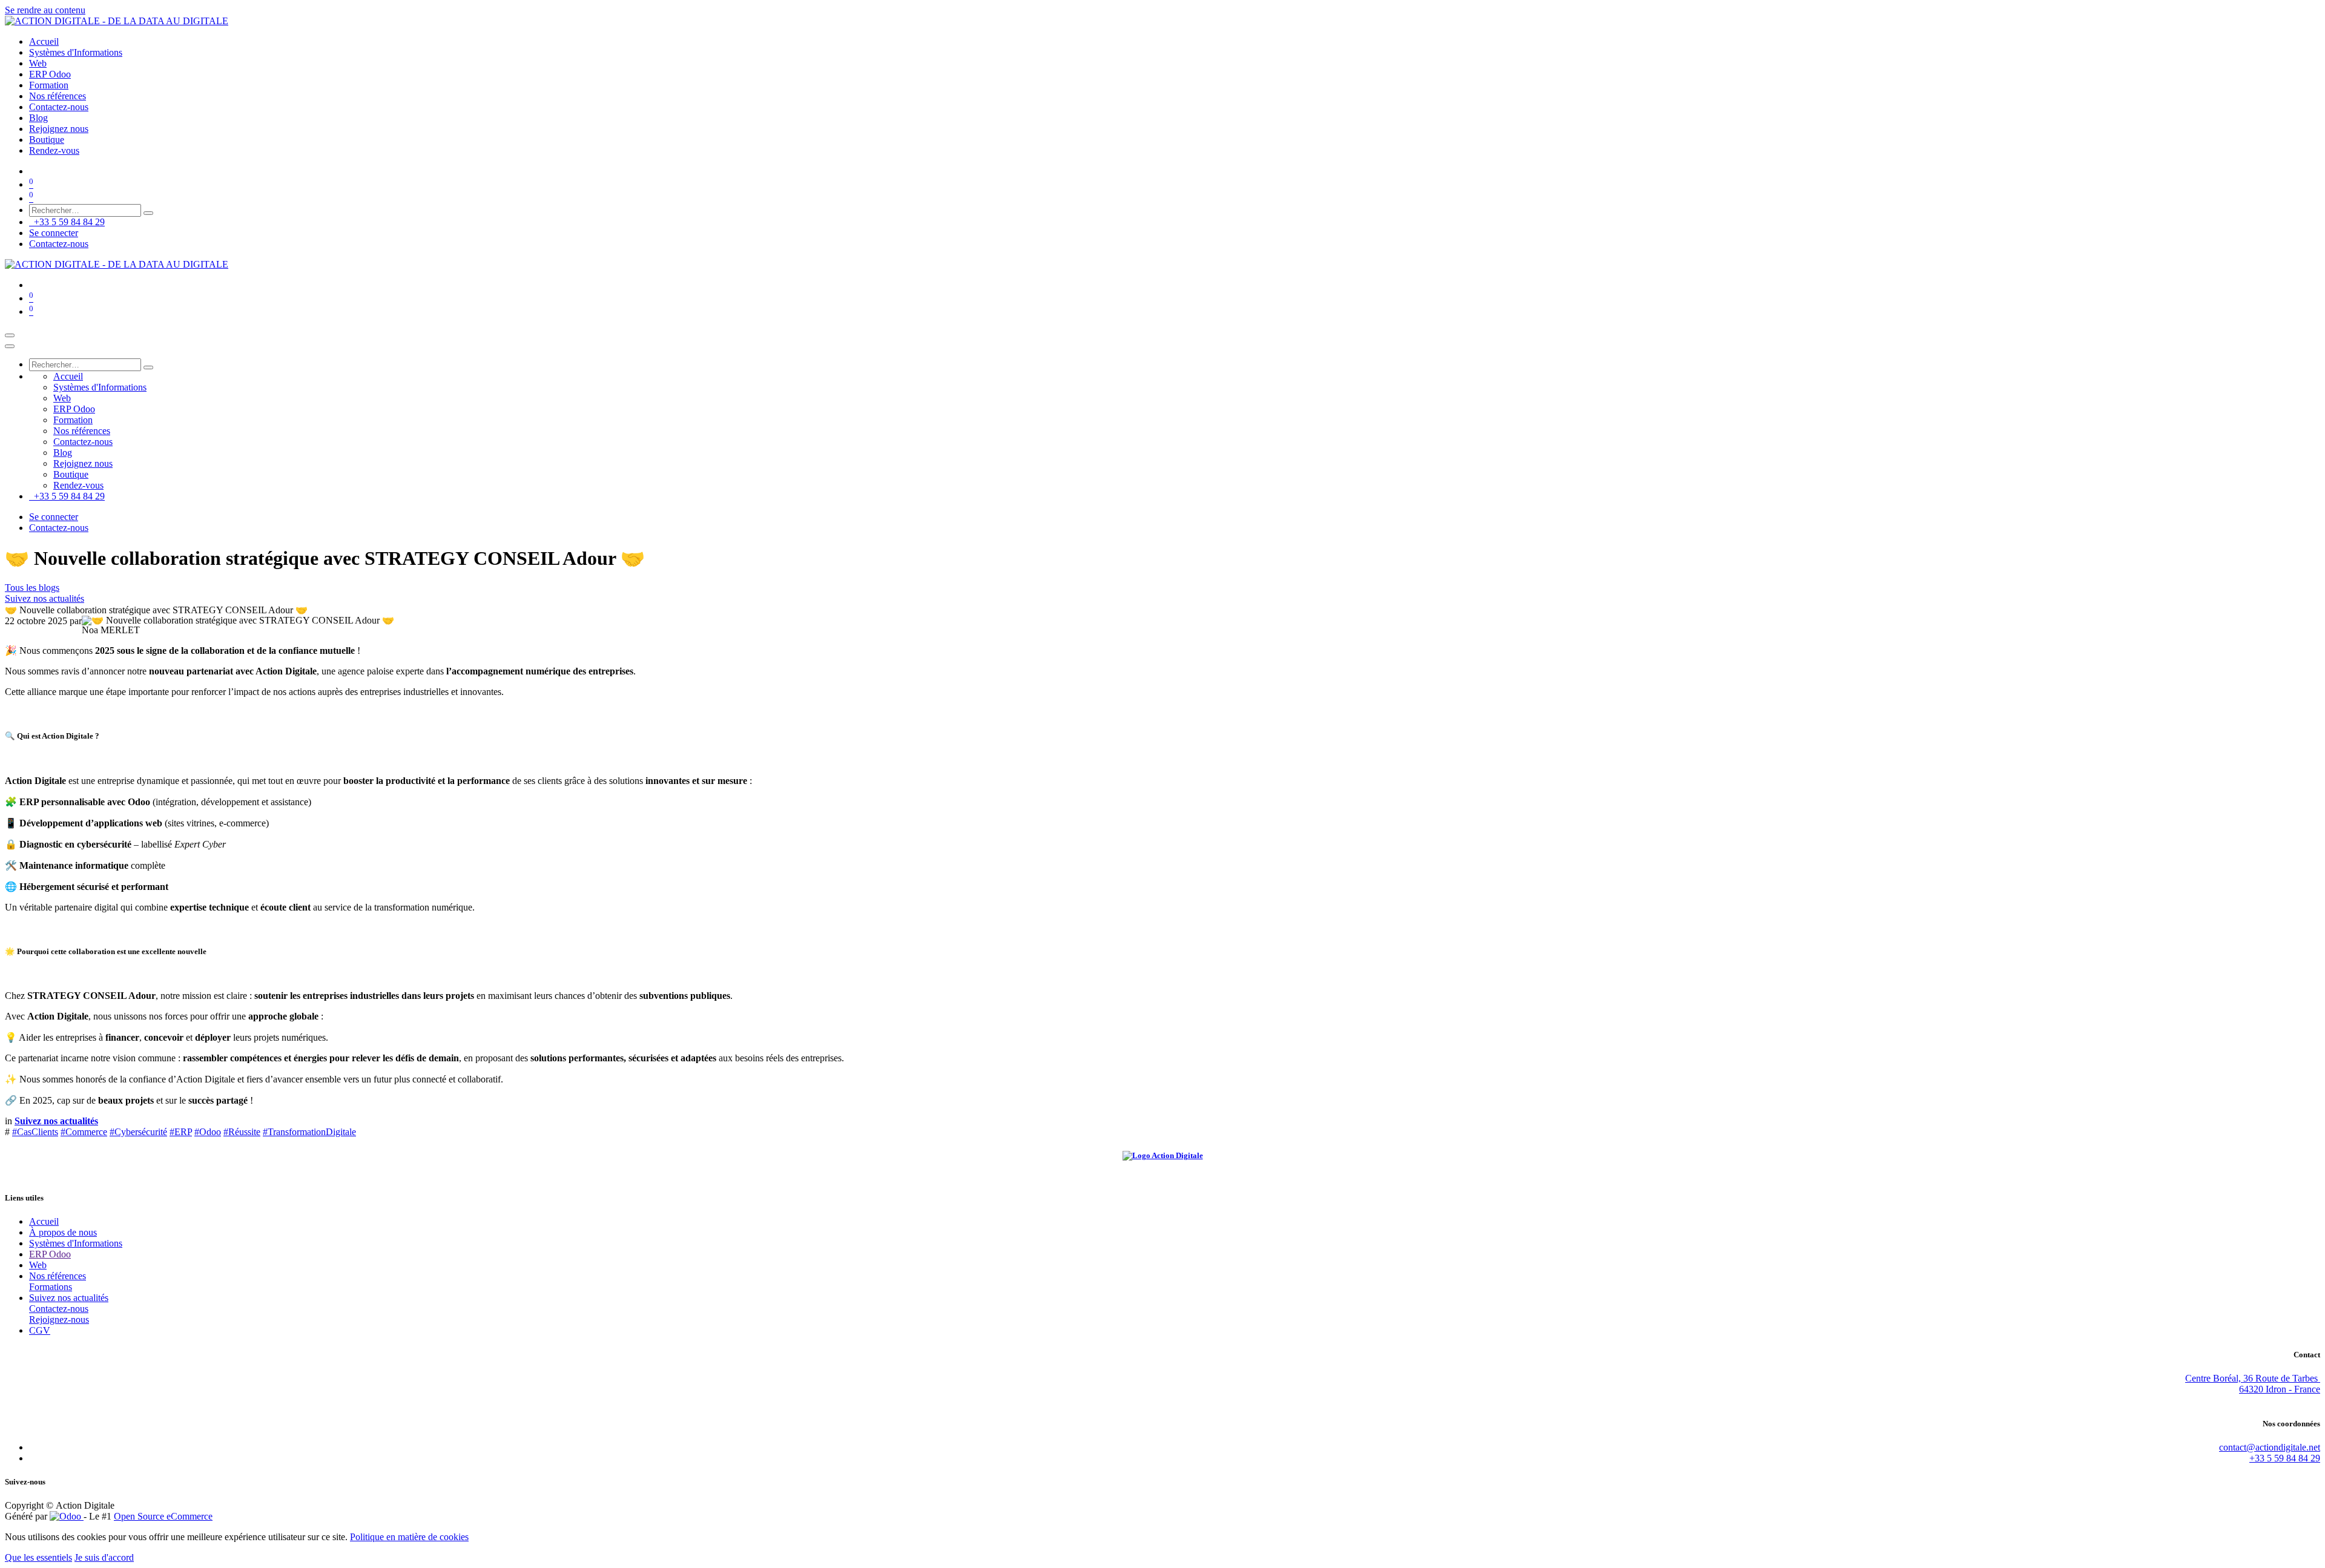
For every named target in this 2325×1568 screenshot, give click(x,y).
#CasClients (35, 1132)
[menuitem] (44, 41)
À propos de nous (63, 1232)
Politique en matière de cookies (409, 1537)
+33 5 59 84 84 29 (67, 222)
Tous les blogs (32, 588)
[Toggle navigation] (10, 335)
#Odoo (208, 1132)
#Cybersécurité (138, 1132)
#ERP (181, 1132)
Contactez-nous (59, 244)
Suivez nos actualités (45, 598)
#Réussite (242, 1132)
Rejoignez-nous (59, 1319)
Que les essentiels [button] (38, 1557)
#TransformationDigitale (309, 1132)
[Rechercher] (148, 213)
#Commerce (84, 1132)
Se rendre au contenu (45, 10)
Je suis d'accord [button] (104, 1557)
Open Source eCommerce (163, 1516)
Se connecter (54, 233)
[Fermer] (10, 346)
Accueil (44, 1221)
